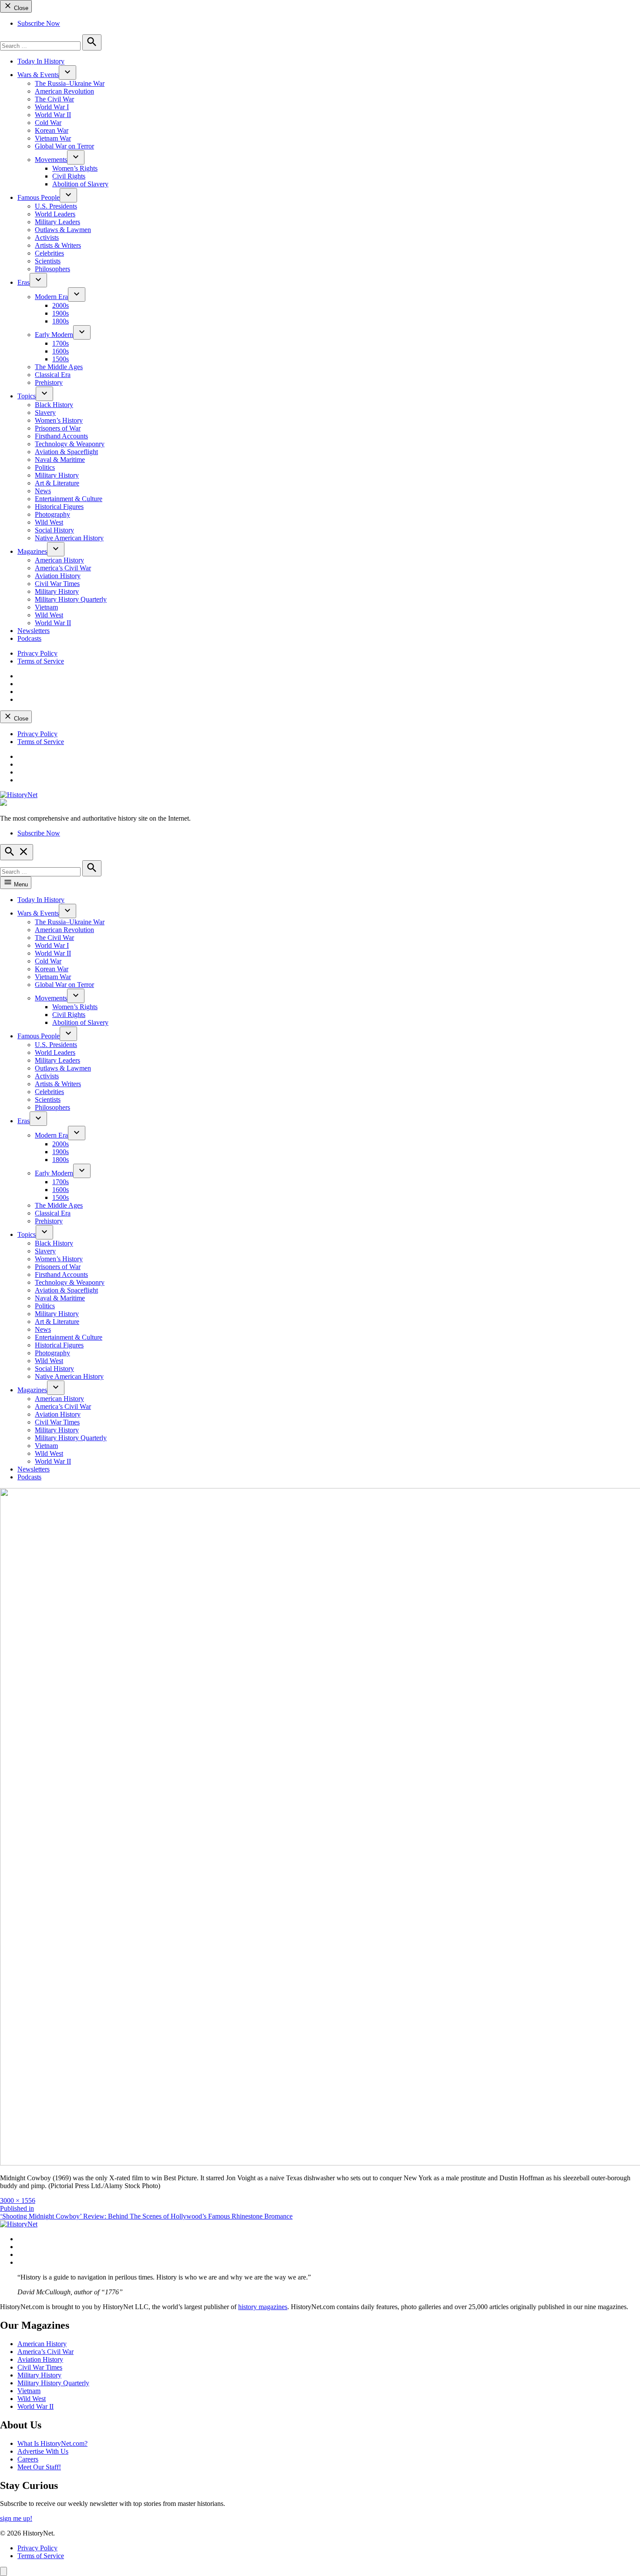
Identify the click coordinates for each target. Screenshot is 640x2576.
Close (20, 8)
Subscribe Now (39, 23)
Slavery (45, 412)
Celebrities (49, 253)
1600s (61, 351)
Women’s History (59, 420)
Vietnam (46, 607)
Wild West (49, 522)
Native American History (69, 538)
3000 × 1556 (18, 2201)
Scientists (48, 261)
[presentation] (67, 72)
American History (59, 560)
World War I (52, 107)
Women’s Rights (75, 168)
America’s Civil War (63, 568)
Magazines (32, 551)
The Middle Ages (59, 367)
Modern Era (51, 297)
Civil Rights (69, 176)
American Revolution (64, 91)
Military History (57, 475)
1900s (61, 313)
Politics (45, 467)
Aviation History (58, 576)
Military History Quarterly (71, 599)
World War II (53, 115)
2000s (61, 305)
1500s (61, 359)
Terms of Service (41, 661)
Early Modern (54, 335)
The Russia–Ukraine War (70, 83)
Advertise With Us (43, 2451)
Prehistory (49, 382)
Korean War (52, 130)
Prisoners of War (58, 428)
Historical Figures (59, 507)
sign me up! (16, 2518)
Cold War (48, 123)
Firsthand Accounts (61, 436)
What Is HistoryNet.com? (52, 2443)
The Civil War (54, 99)
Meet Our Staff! (39, 2467)
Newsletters (34, 631)
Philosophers (52, 269)
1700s (61, 343)
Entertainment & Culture (69, 499)
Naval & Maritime (60, 460)
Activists (47, 237)
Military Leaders (57, 222)
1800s (61, 321)
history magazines (263, 2307)
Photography (52, 514)
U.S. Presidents (56, 206)
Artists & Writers (58, 245)
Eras (24, 282)
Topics (27, 396)
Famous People (39, 197)
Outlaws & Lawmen (63, 230)
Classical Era (53, 375)
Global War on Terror (64, 146)
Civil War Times (57, 584)
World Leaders (55, 214)
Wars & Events (38, 75)
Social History (54, 530)
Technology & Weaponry (70, 444)
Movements (51, 160)
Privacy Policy (37, 653)
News (43, 491)
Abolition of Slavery (80, 184)
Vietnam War (53, 138)
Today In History (41, 61)
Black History (54, 405)
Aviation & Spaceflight (66, 452)
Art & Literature (57, 483)
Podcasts (29, 638)
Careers (28, 2459)
